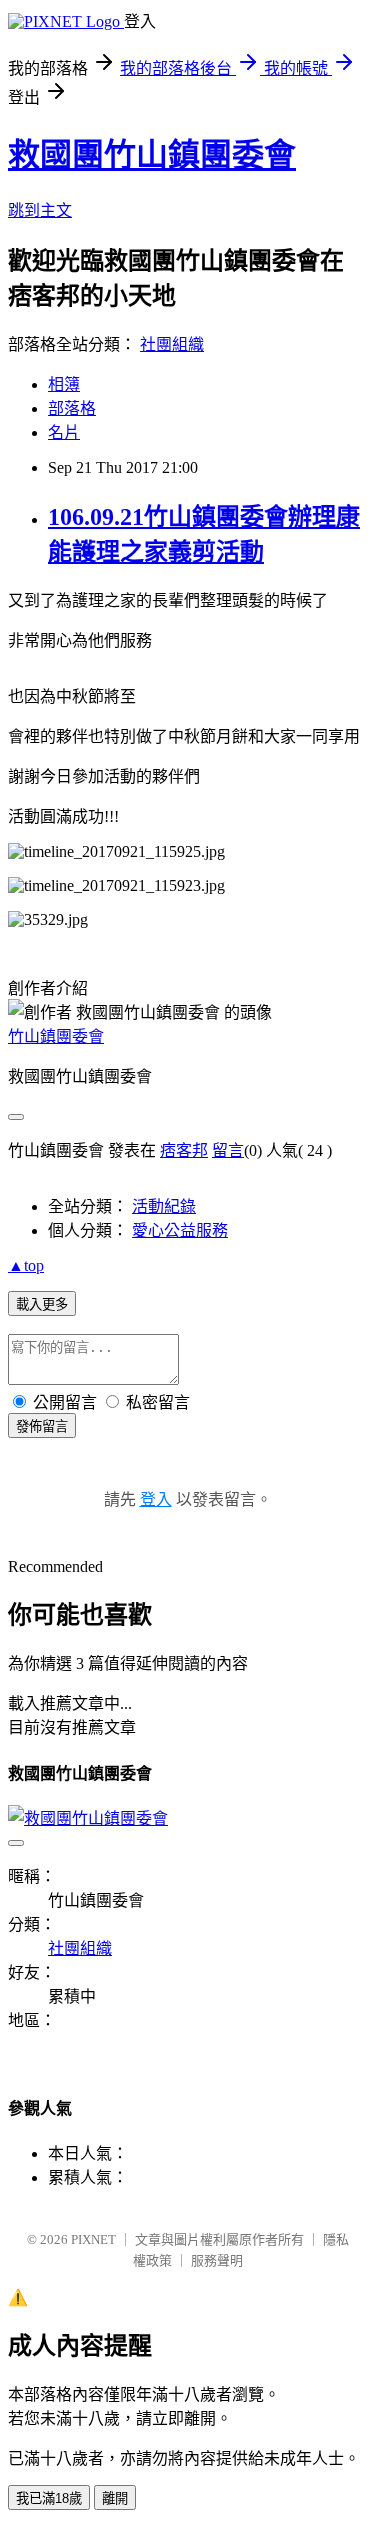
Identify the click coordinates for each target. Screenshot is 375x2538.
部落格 (72, 408)
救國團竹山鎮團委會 (152, 155)
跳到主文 (40, 210)
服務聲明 (217, 2260)
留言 (228, 1150)
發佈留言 (42, 1426)
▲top (26, 1265)
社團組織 (172, 344)
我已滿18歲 (49, 2498)
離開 (115, 2498)
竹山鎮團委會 (56, 1036)
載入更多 (42, 1304)
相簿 (64, 384)
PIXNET (93, 2239)
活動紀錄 (164, 1206)
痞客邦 (184, 1150)
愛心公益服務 (180, 1230)
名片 (64, 432)
